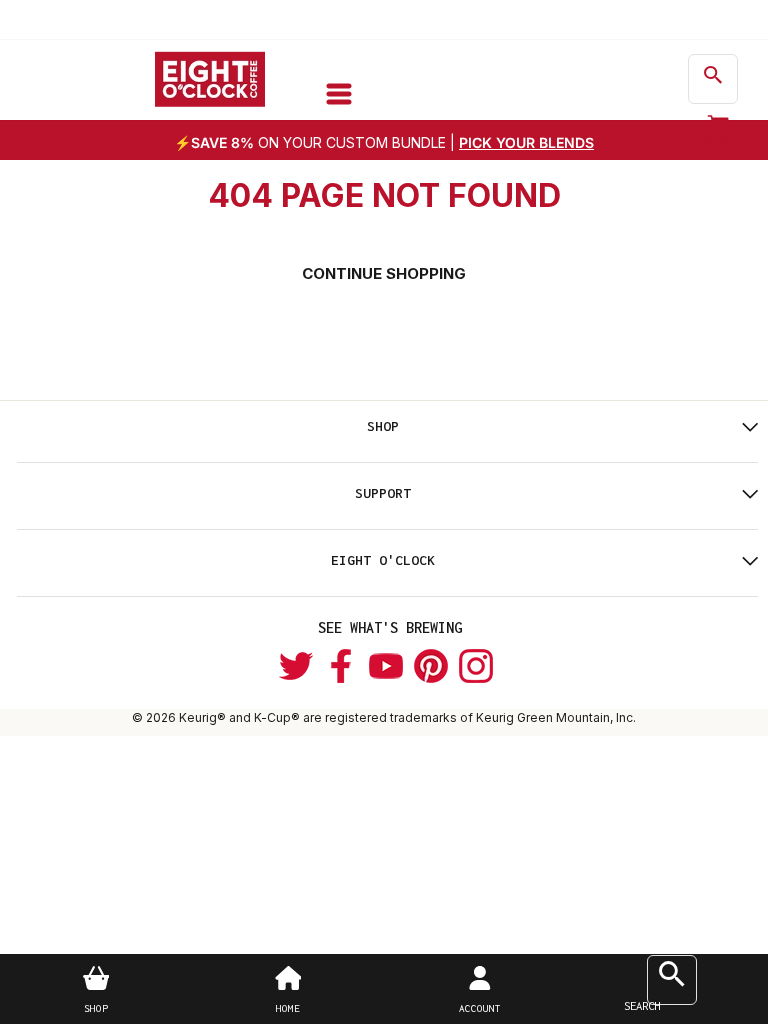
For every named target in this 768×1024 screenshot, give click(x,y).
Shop (383, 426)
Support (383, 493)
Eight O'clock (383, 560)
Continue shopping (384, 273)
